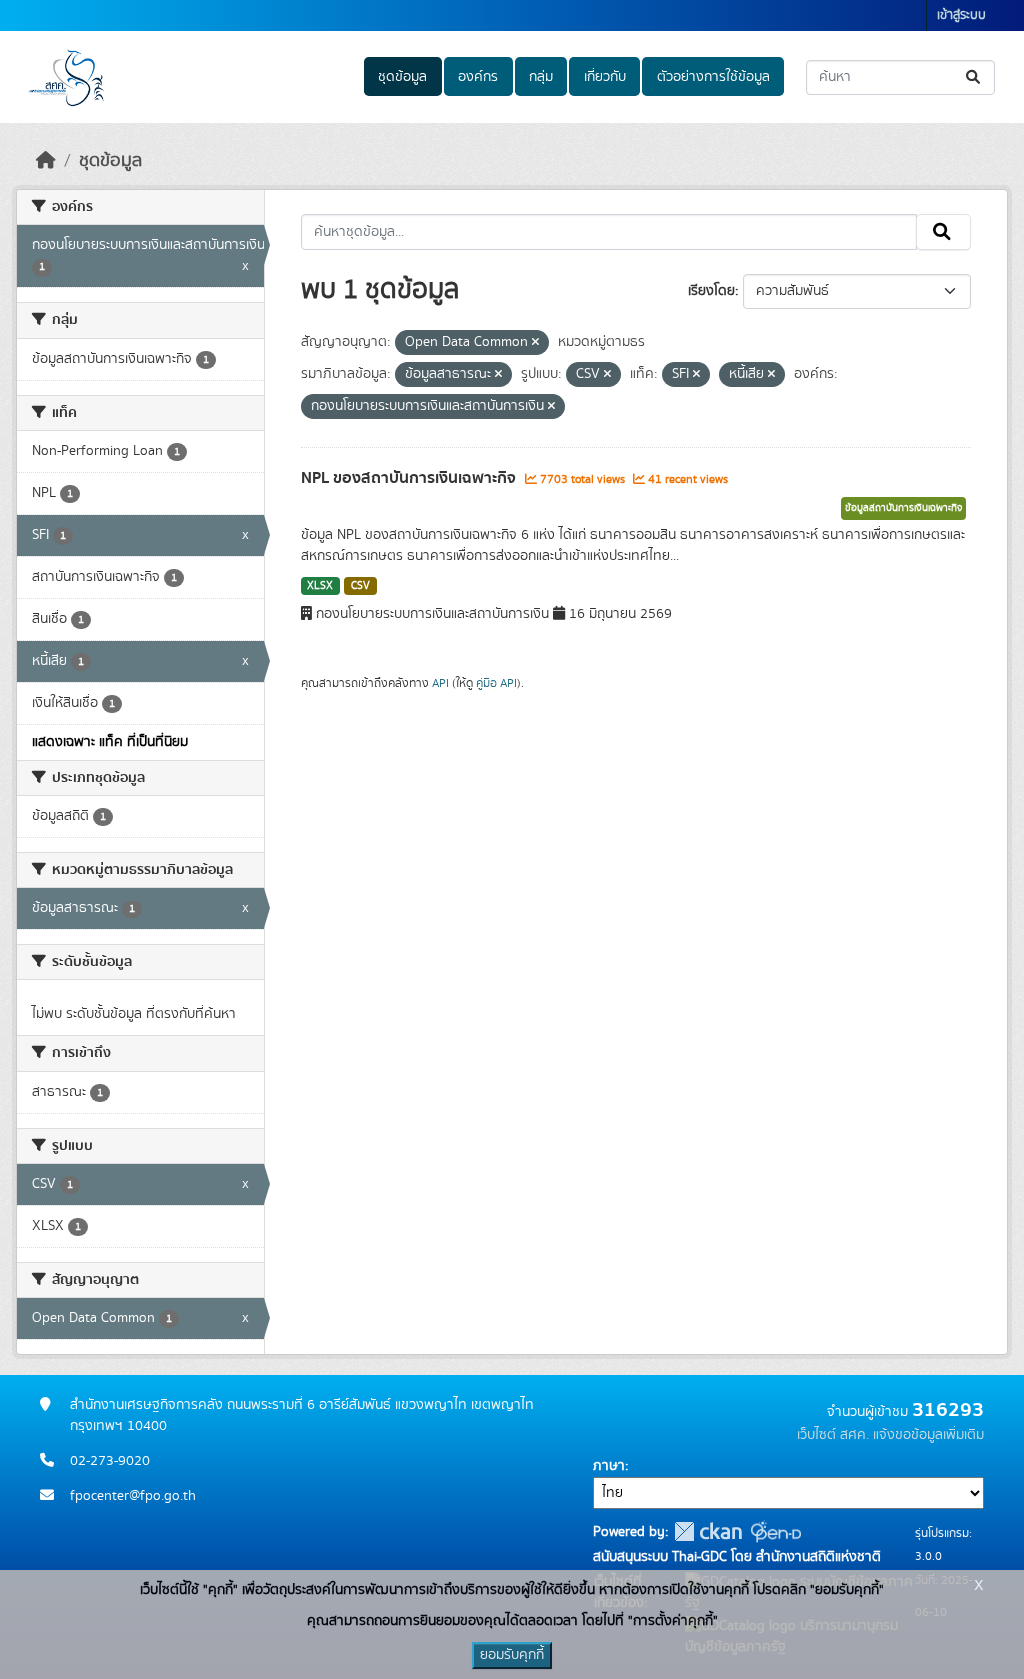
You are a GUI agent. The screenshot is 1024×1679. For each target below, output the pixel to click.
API (440, 683)
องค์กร (478, 77)
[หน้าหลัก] (46, 161)
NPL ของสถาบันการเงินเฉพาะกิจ (410, 478)
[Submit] (974, 77)
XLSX (320, 586)
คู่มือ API (496, 683)
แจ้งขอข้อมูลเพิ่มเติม (928, 1435)
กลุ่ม (541, 77)
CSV (360, 586)
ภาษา (609, 1466)
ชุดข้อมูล (402, 77)
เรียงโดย (711, 291)
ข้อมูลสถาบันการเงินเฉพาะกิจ (903, 508)
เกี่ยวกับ (605, 77)
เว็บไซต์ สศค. (833, 1435)
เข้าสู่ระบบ (961, 15)
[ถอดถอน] (535, 343)
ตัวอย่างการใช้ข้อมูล (713, 77)
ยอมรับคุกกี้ (512, 1655)
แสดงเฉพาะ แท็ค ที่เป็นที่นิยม (110, 742)
